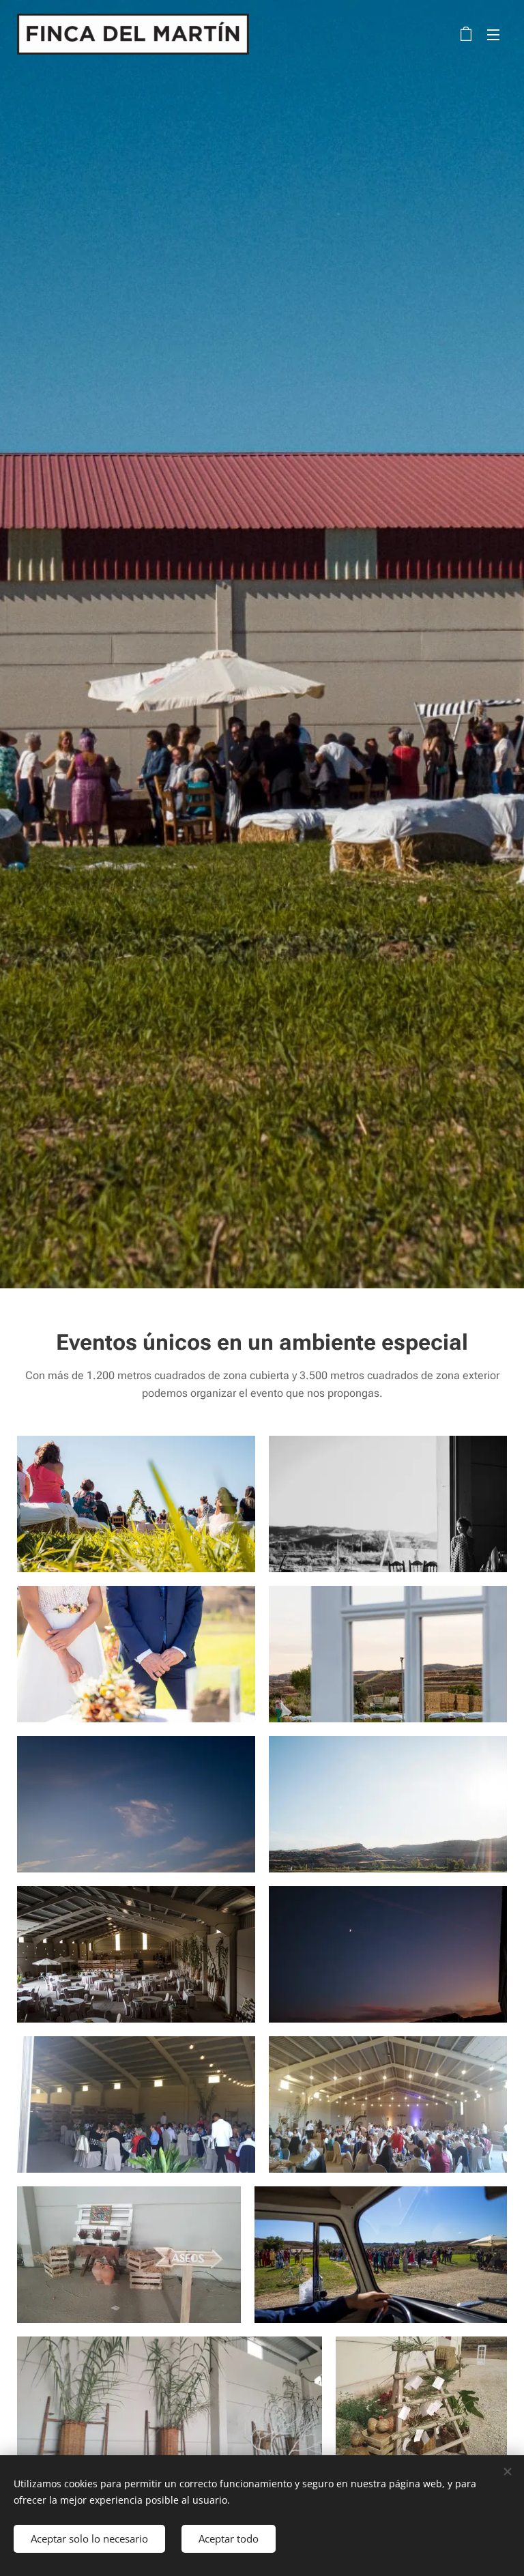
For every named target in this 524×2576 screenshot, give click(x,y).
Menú (493, 34)
